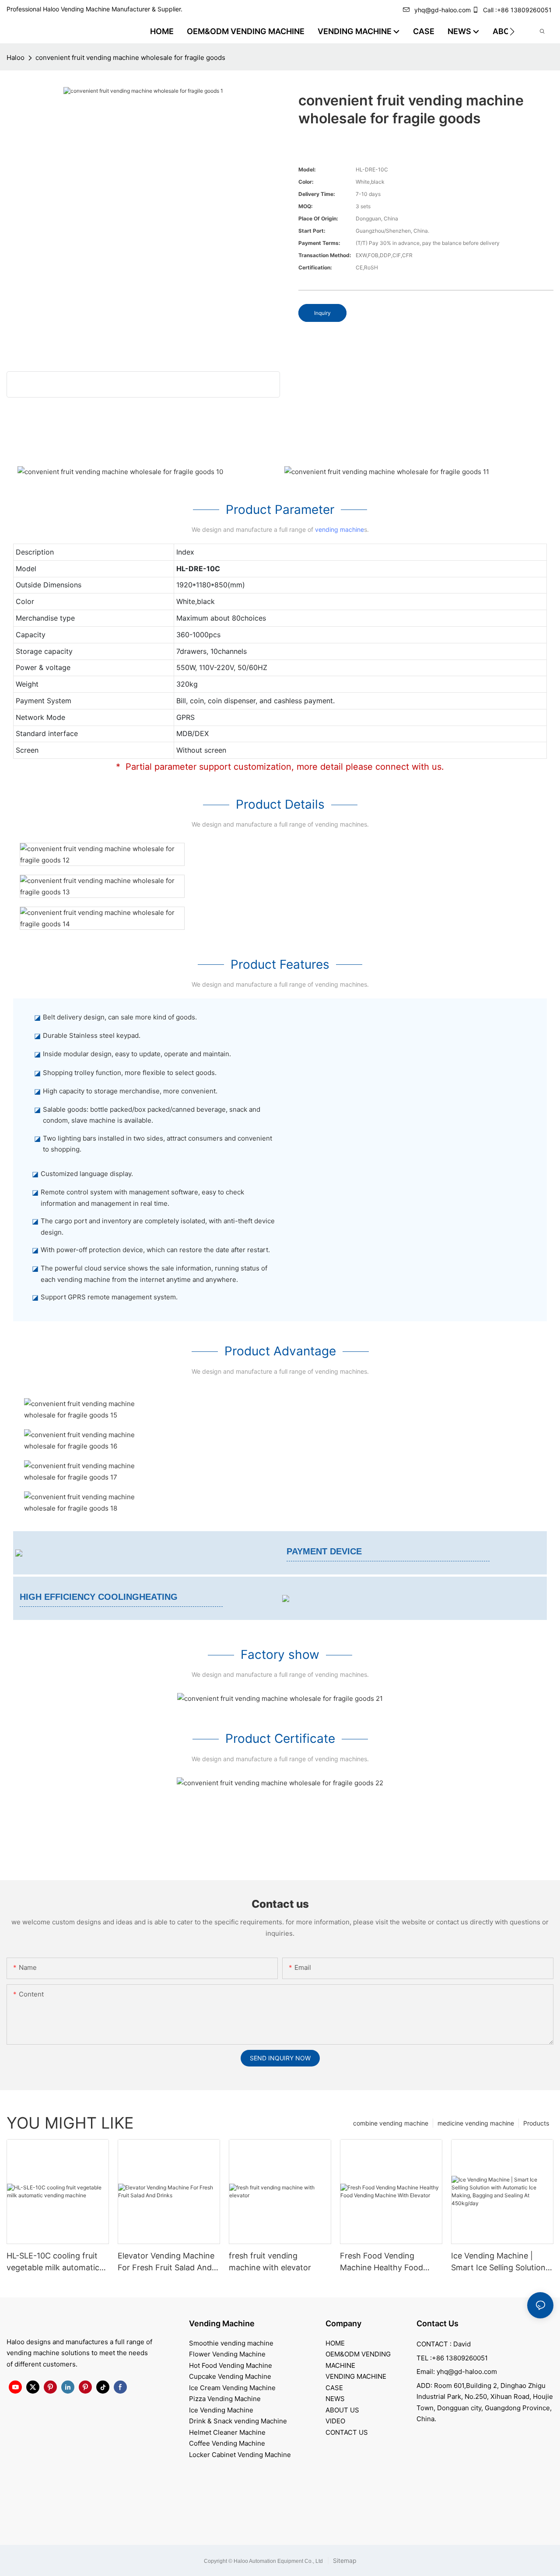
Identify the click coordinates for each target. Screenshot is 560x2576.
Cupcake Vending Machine (230, 2376)
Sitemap (344, 2560)
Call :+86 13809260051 (517, 10)
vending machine (339, 529)
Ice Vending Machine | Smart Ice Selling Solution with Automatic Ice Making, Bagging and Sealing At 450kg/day (502, 2262)
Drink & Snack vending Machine (238, 2421)
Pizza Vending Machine (225, 2399)
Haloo (16, 58)
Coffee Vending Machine (227, 2443)
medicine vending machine (476, 2123)
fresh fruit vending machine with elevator (270, 2262)
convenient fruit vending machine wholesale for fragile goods (130, 58)
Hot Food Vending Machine (231, 2365)
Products (536, 2123)
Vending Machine (222, 2323)
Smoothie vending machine (231, 2343)
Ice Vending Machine (221, 2410)
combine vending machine (391, 2123)
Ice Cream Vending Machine (232, 2388)
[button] (512, 31)
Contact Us (437, 2323)
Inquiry (322, 313)
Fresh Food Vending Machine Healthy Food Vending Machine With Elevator (381, 2262)
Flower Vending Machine (227, 2354)
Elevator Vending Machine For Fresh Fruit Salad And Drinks (166, 2262)
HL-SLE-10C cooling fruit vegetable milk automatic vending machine (53, 2262)
